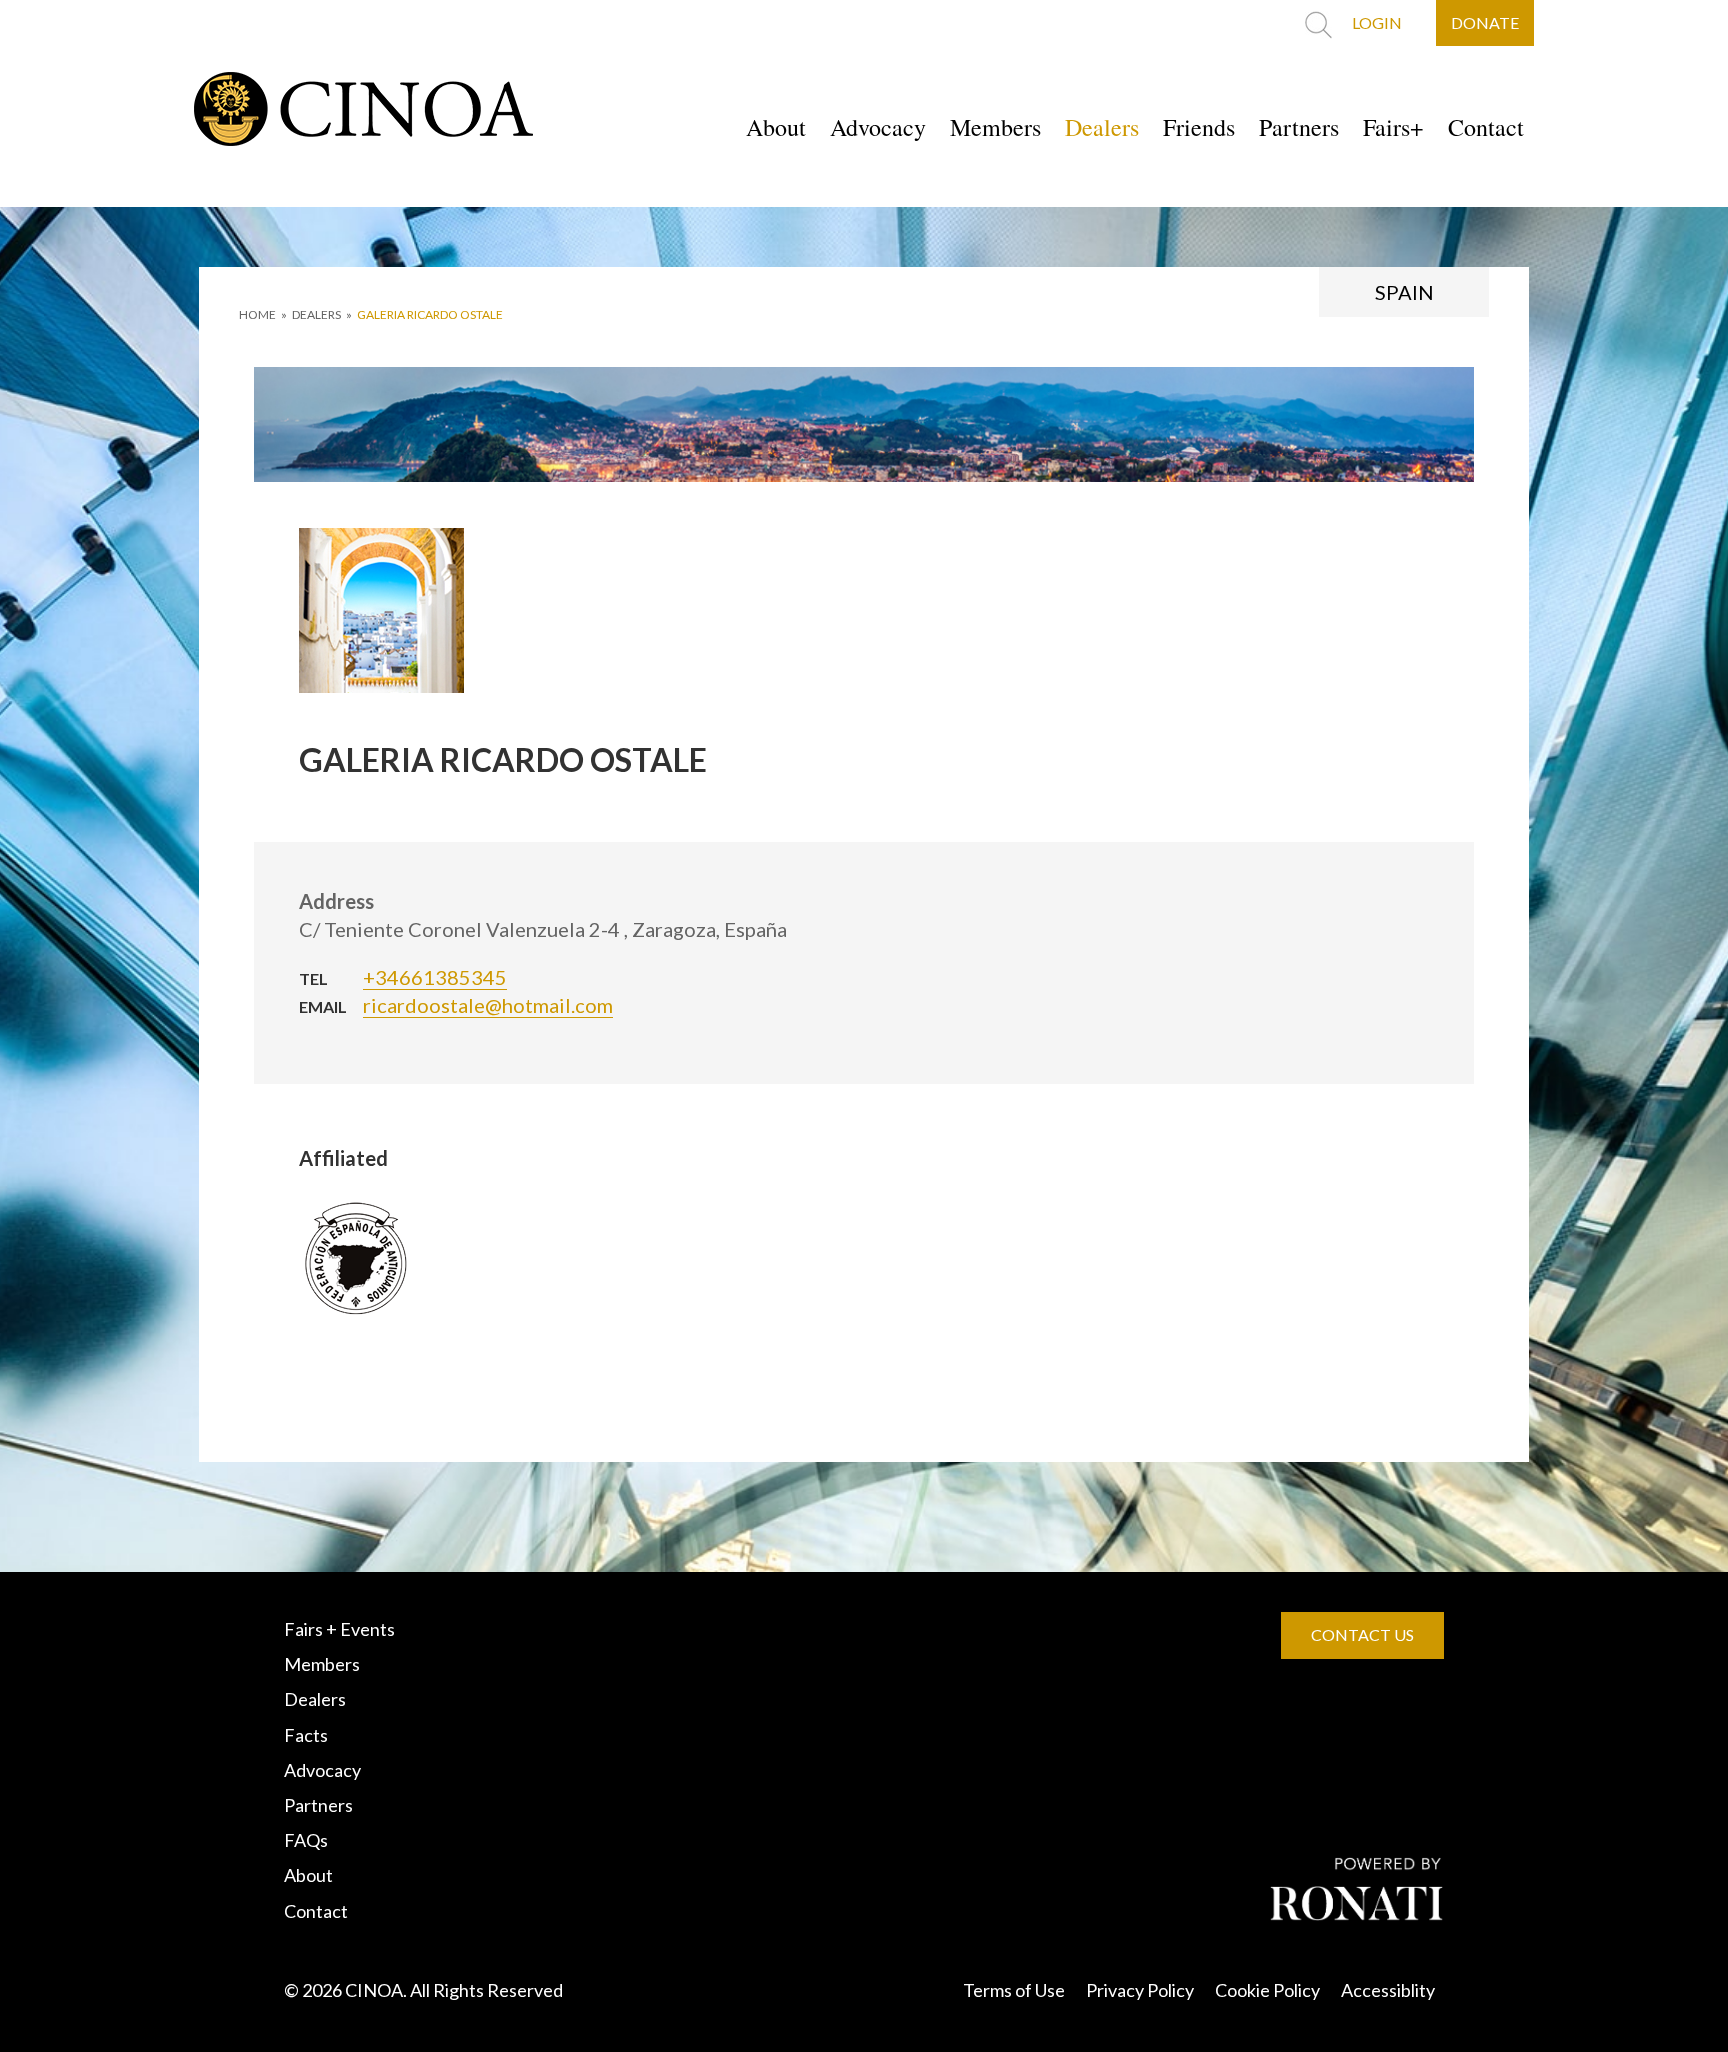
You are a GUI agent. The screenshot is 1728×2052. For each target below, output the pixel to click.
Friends (1199, 127)
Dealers (1102, 127)
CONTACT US (1362, 1634)
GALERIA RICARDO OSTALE (430, 314)
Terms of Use (1014, 1990)
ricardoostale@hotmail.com (488, 1005)
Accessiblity (1388, 1990)
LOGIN (1377, 22)
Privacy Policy (1140, 1990)
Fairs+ (1393, 127)
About (776, 127)
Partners (1299, 127)
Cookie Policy (1267, 1990)
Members (995, 127)
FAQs (306, 1840)
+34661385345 (435, 977)
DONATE (1485, 22)
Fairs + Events (339, 1629)
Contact (1486, 127)
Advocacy (878, 127)
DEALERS (316, 314)
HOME (257, 314)
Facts (306, 1735)
